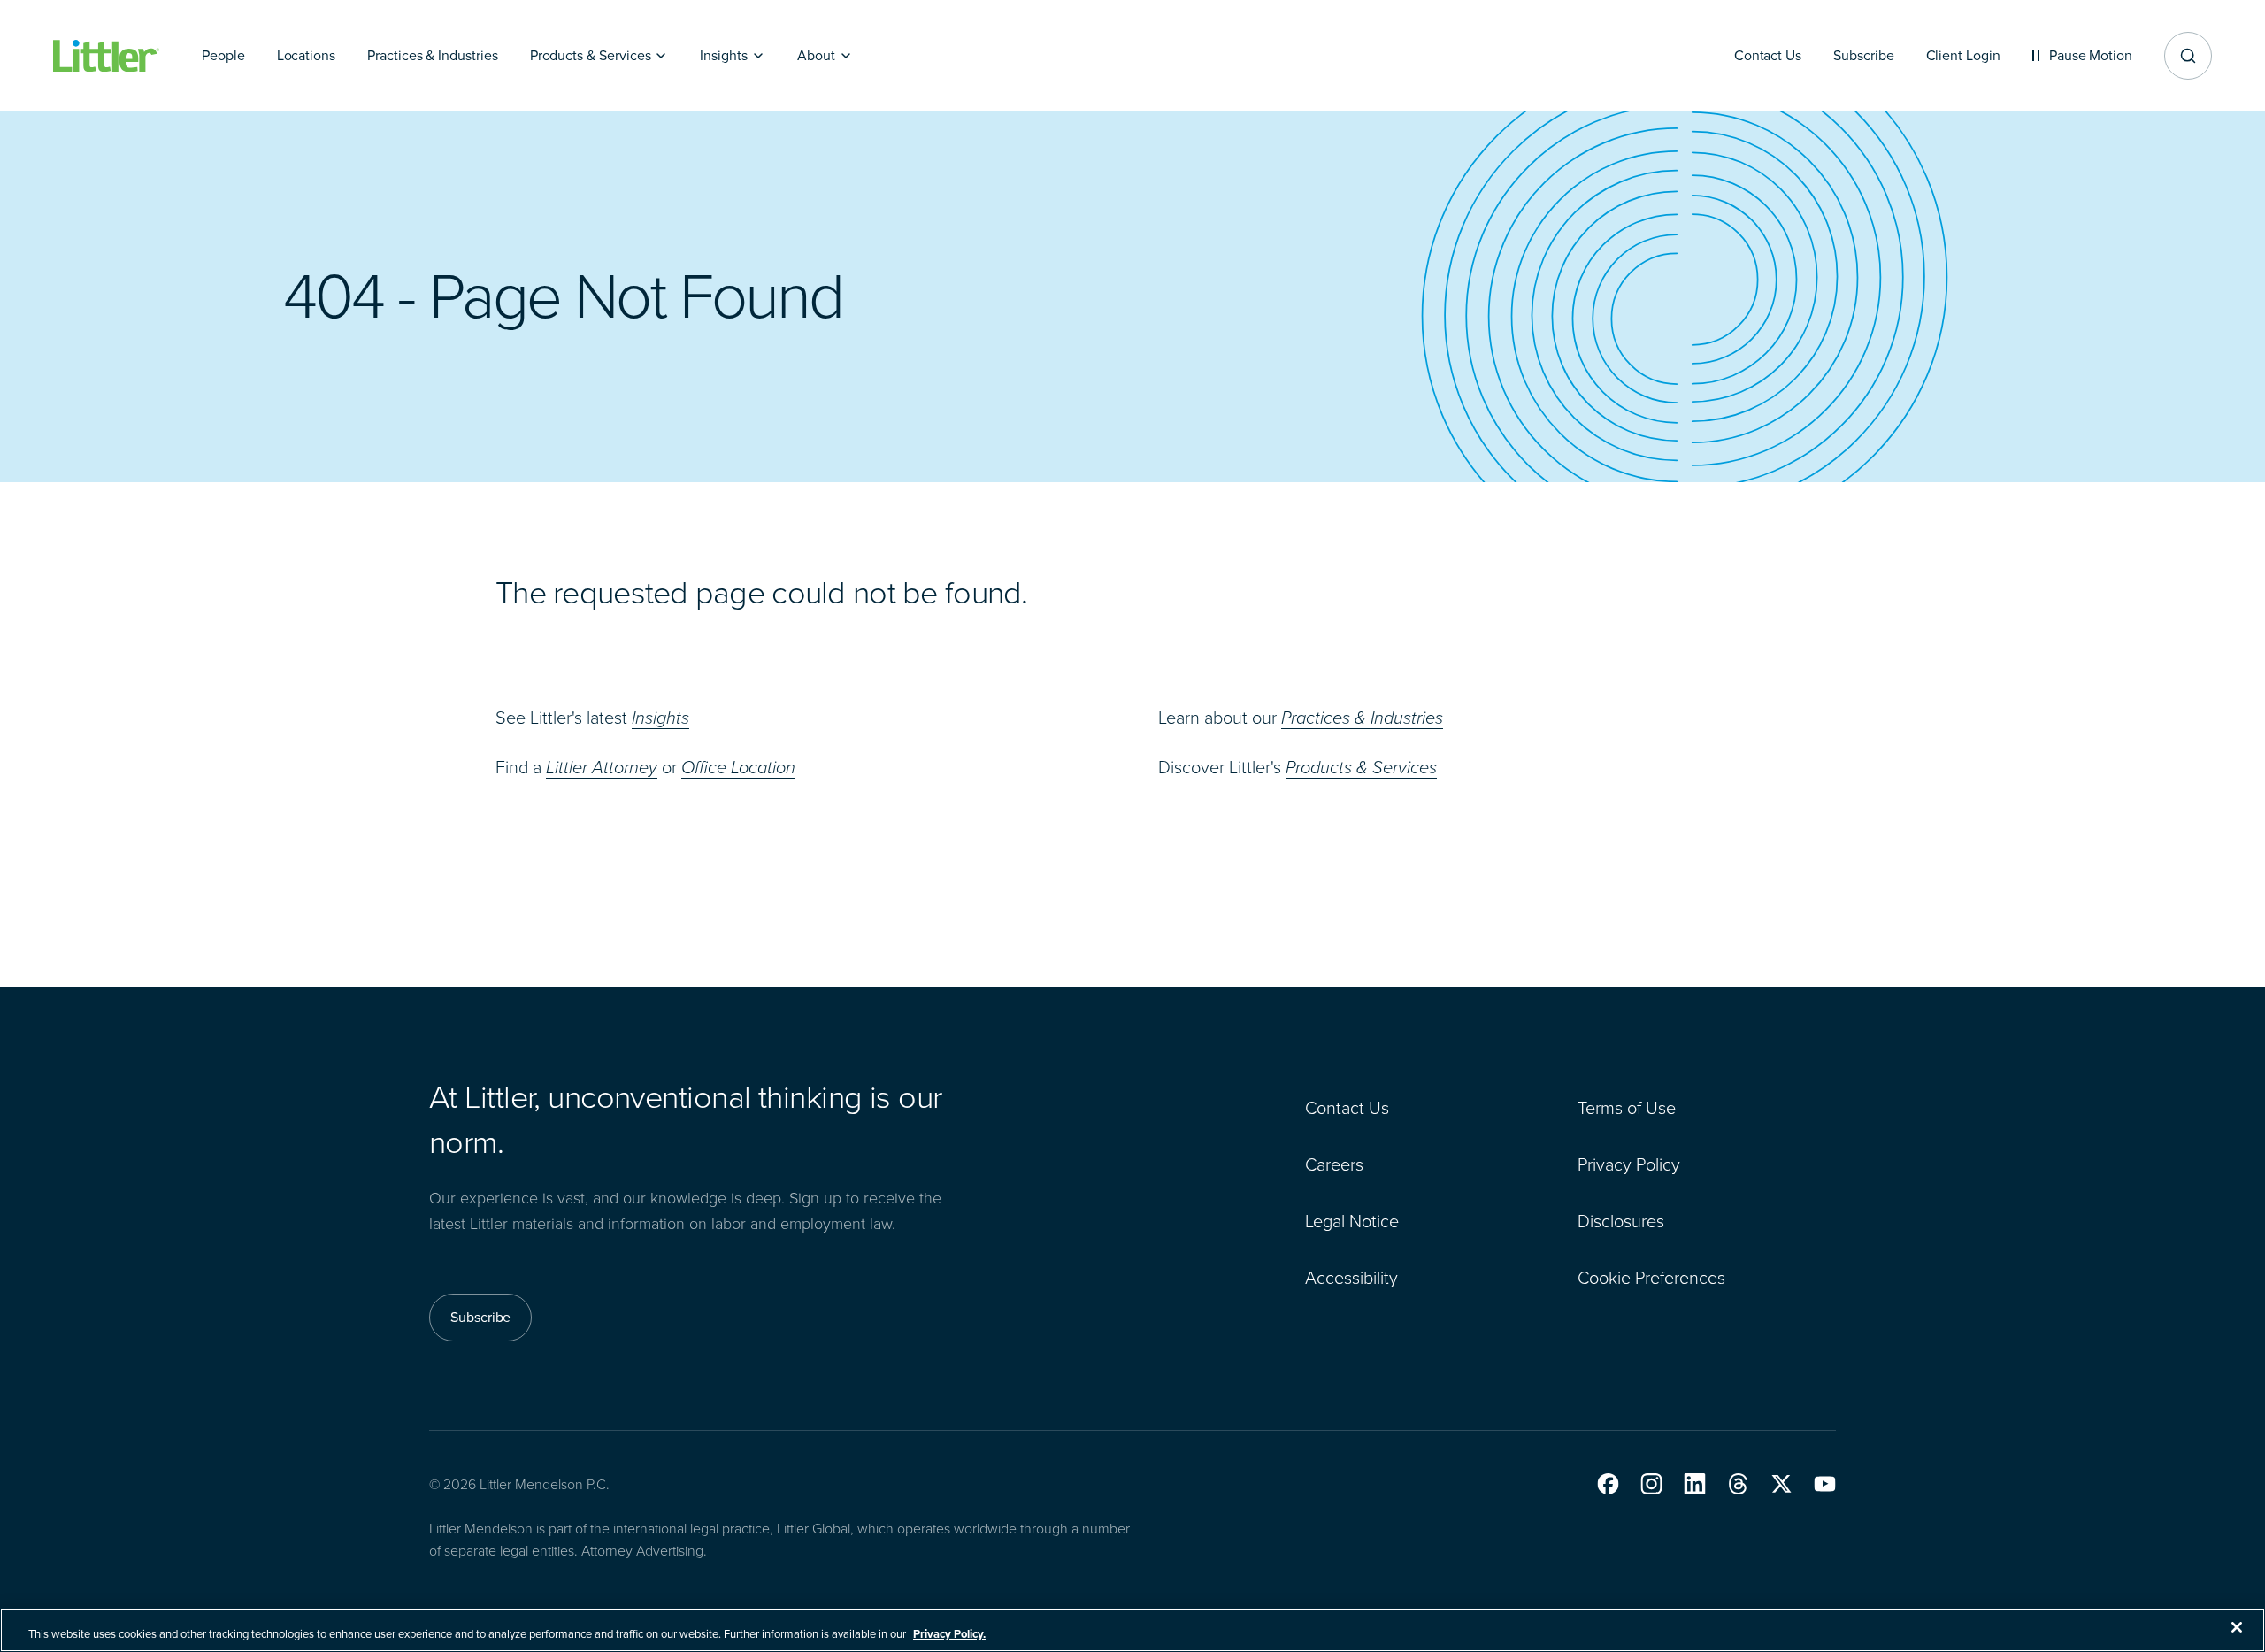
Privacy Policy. (949, 1634)
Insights (660, 718)
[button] (1608, 1484)
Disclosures (1621, 1221)
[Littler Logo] (106, 56)
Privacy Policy (1629, 1164)
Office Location (738, 767)
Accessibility (1351, 1278)
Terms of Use (1627, 1108)
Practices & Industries (1362, 718)
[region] (1132, 1630)
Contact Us (1347, 1108)
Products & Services (1361, 767)
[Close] (2237, 1627)
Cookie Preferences (1651, 1278)
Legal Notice (1352, 1221)
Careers (1334, 1164)
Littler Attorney (602, 767)
